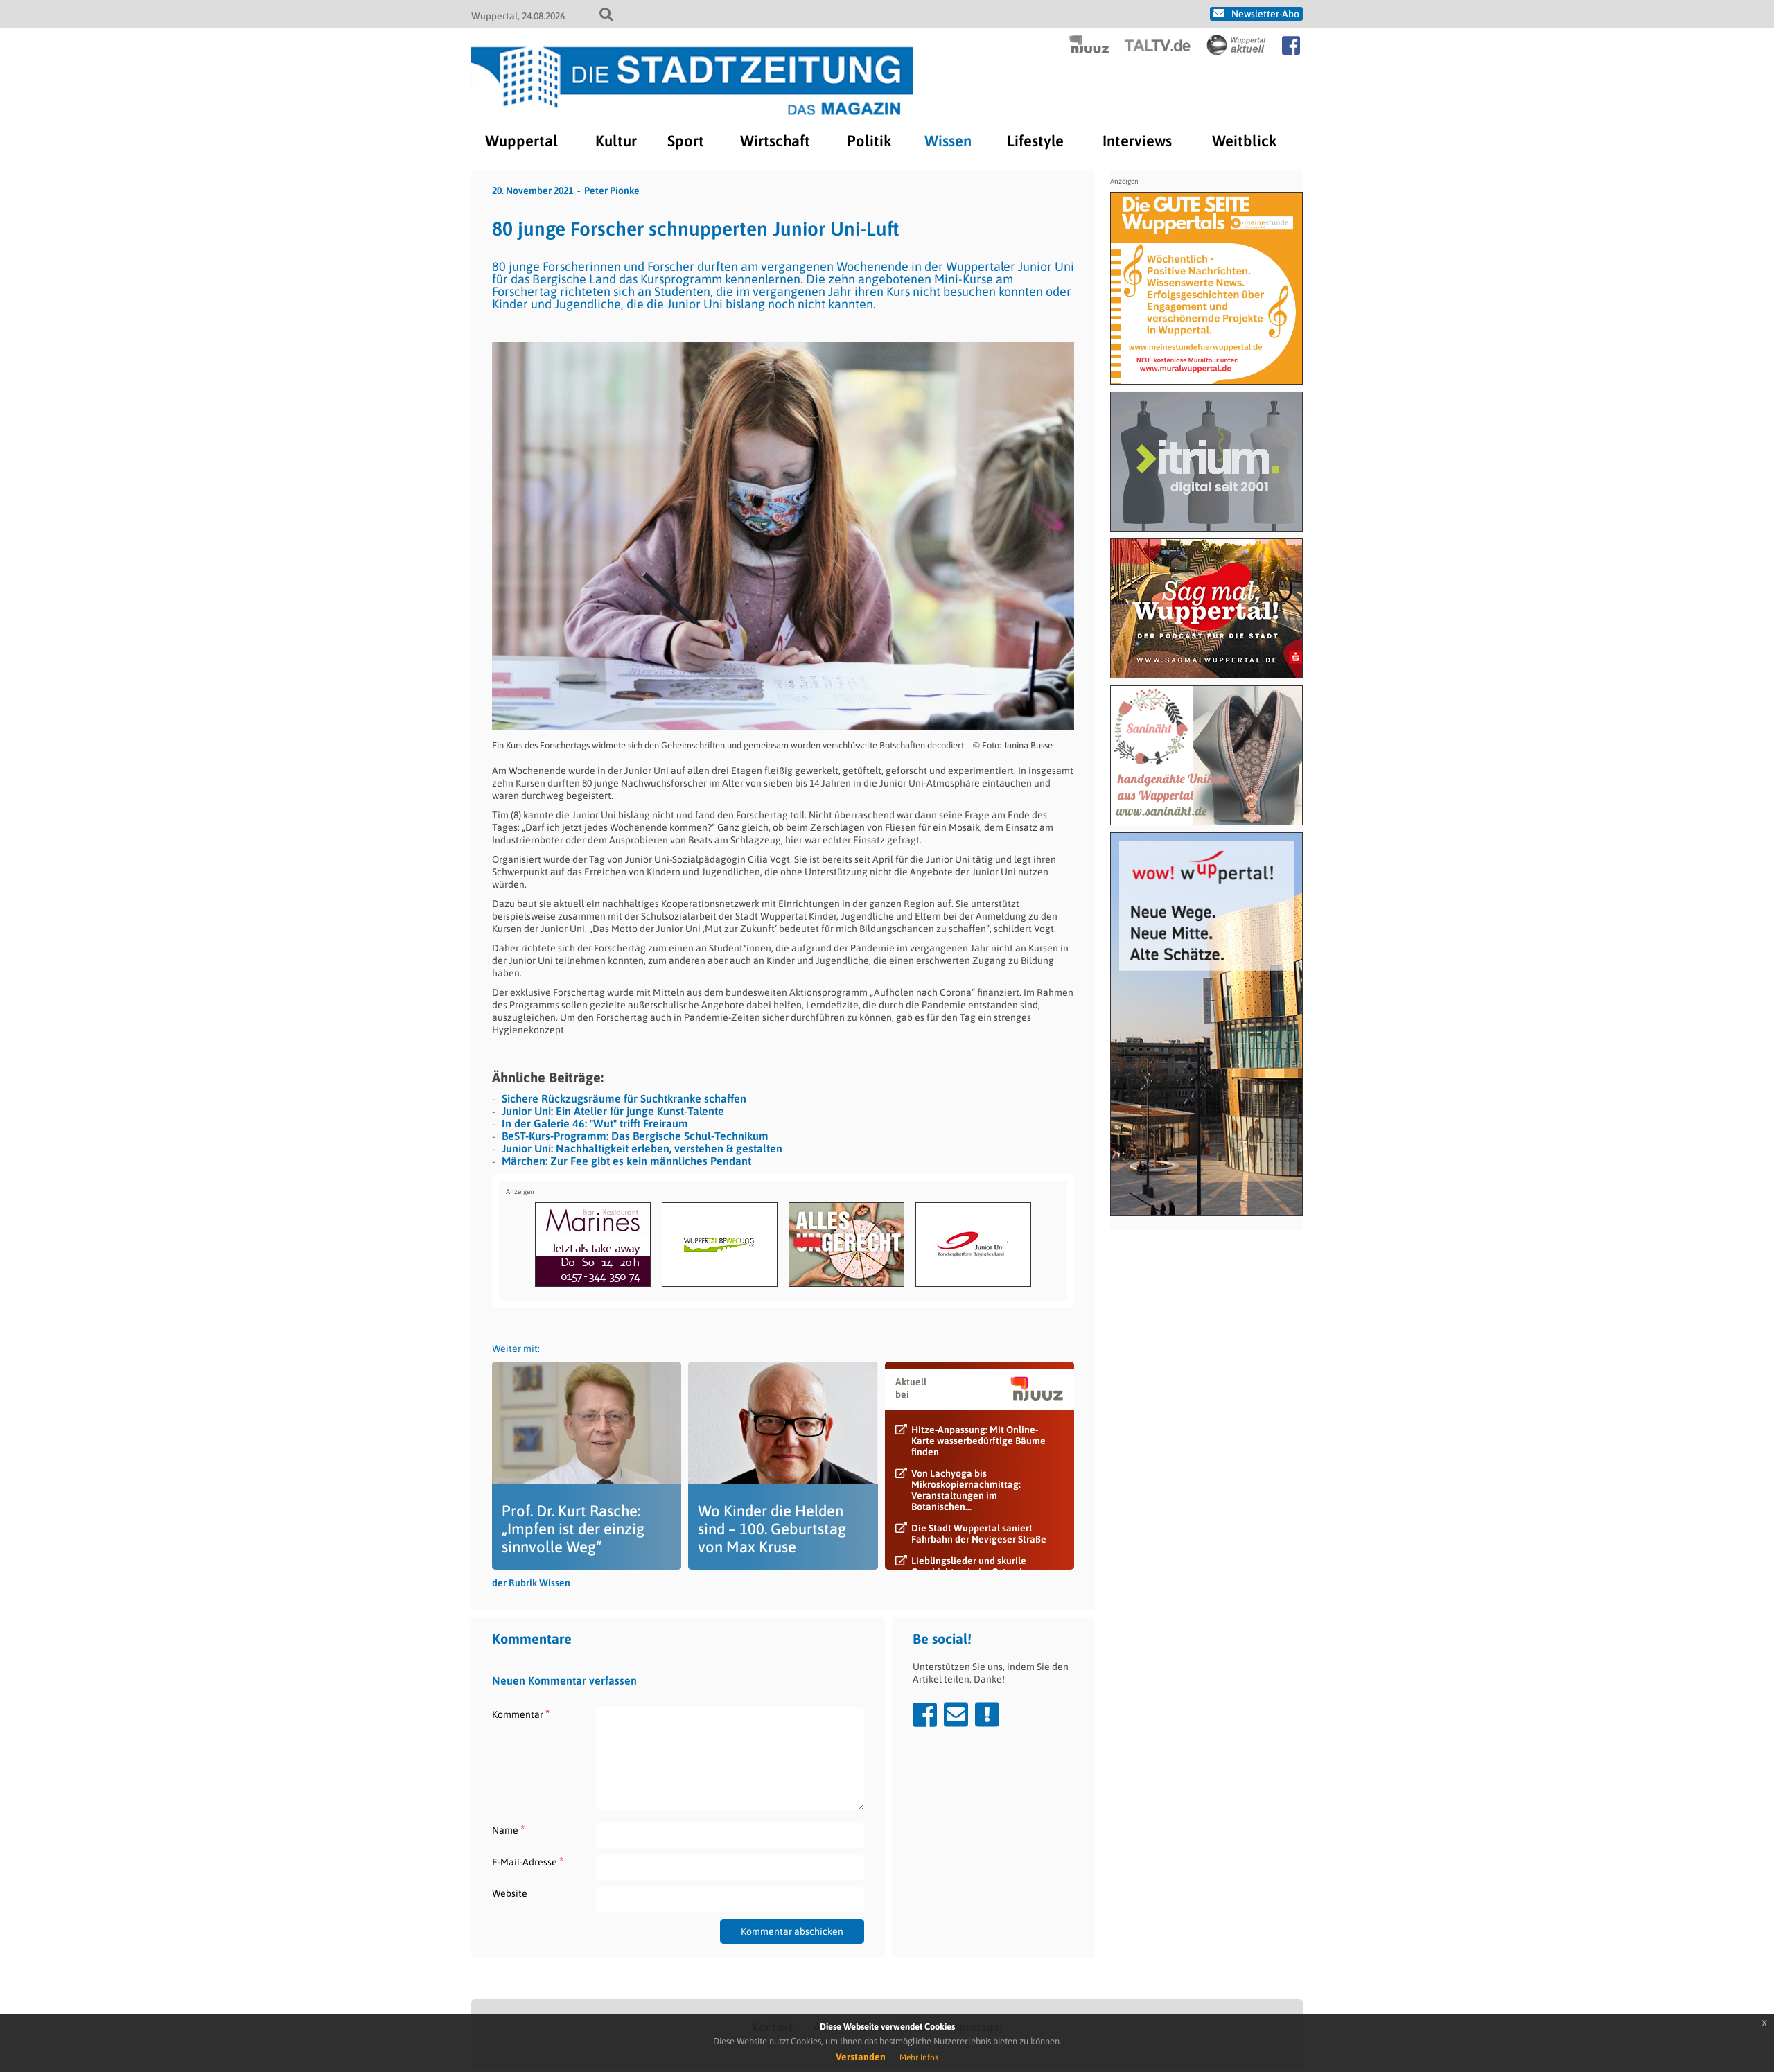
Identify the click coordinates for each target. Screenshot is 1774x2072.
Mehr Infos (919, 2057)
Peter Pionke (612, 191)
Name (508, 1830)
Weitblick (1244, 141)
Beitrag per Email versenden (956, 1714)
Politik (869, 141)
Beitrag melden (987, 1714)
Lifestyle (1035, 141)
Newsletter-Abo (1265, 14)
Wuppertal (521, 141)
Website (510, 1893)
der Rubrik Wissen (531, 1583)
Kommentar (521, 1714)
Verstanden (861, 2057)
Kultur (616, 141)
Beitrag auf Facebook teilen (925, 1714)
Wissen (948, 141)
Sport (686, 141)
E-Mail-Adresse (528, 1862)
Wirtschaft (775, 141)
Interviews (1137, 141)
